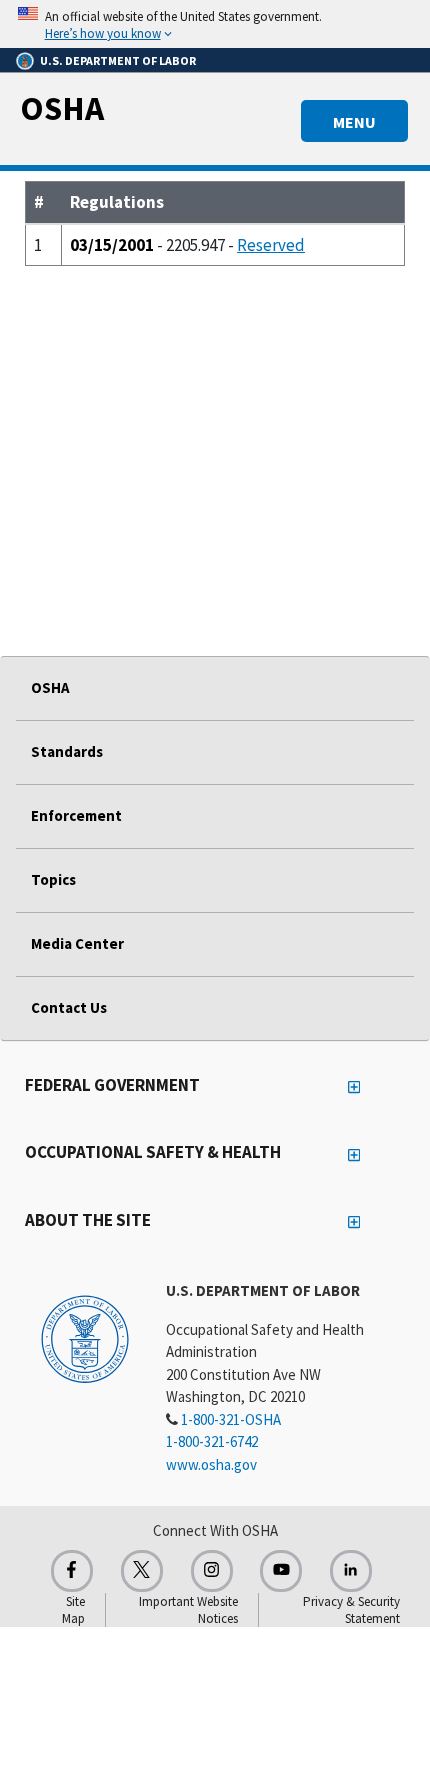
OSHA (62, 108)
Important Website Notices (188, 1610)
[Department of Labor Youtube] (281, 1571)
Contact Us (69, 1007)
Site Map (73, 1610)
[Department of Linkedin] (351, 1571)
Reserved (271, 245)
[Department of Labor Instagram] (212, 1571)
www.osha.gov (211, 1464)
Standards (67, 751)
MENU (354, 122)
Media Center (77, 943)
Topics (53, 879)
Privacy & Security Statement (351, 1610)
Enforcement (76, 815)
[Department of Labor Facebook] (72, 1571)
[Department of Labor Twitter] (142, 1571)
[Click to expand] (215, 24)
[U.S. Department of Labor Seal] (85, 1338)
